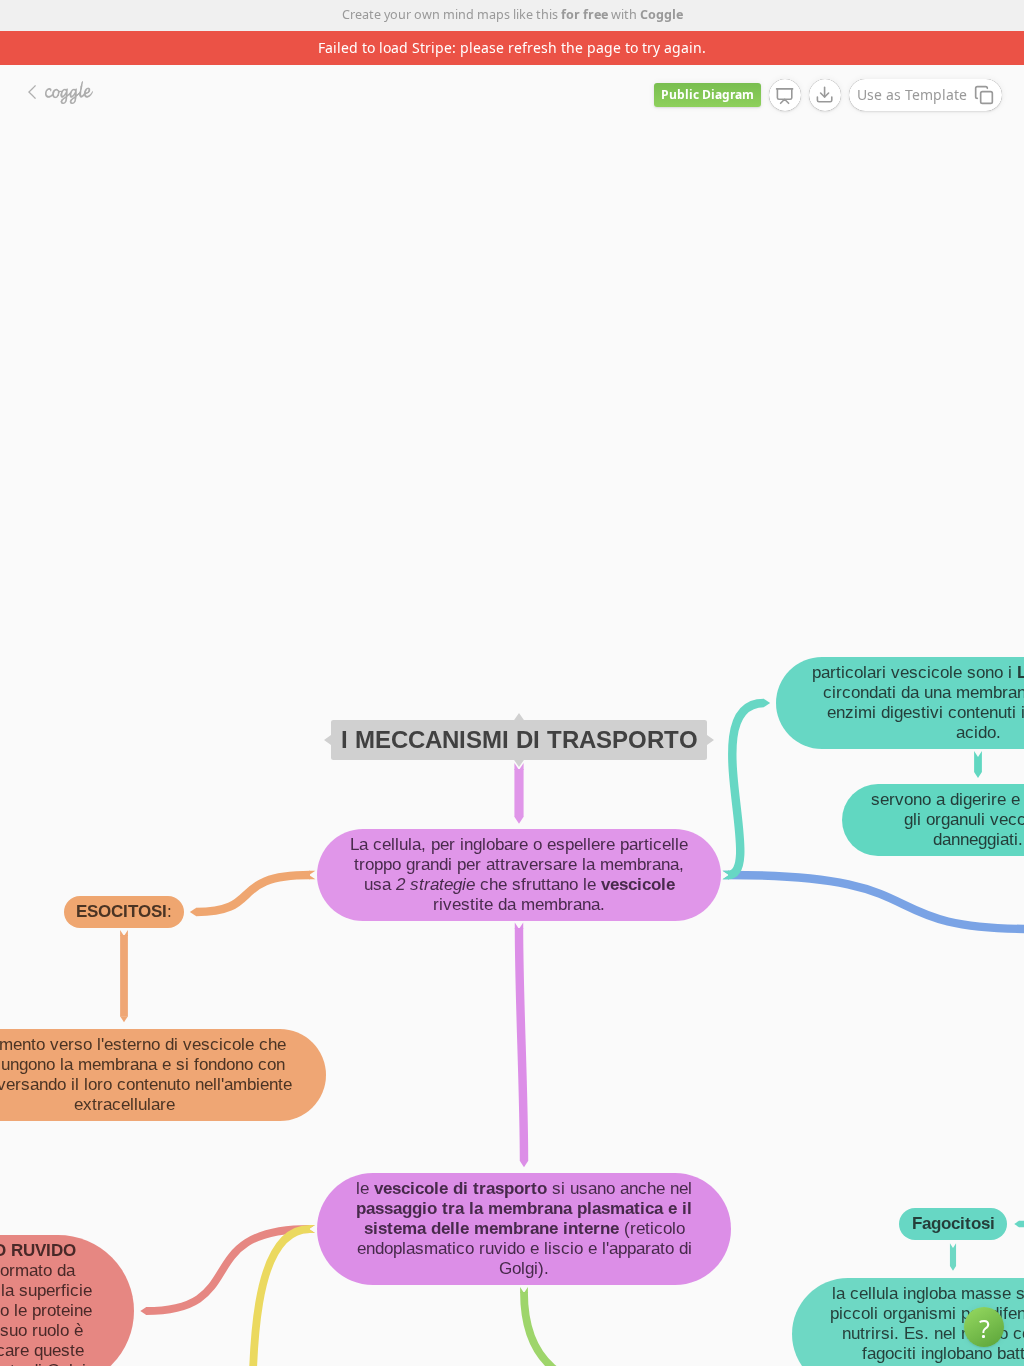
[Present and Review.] (785, 96)
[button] (984, 1327)
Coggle (661, 14)
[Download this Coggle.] (825, 95)
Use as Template (912, 94)
